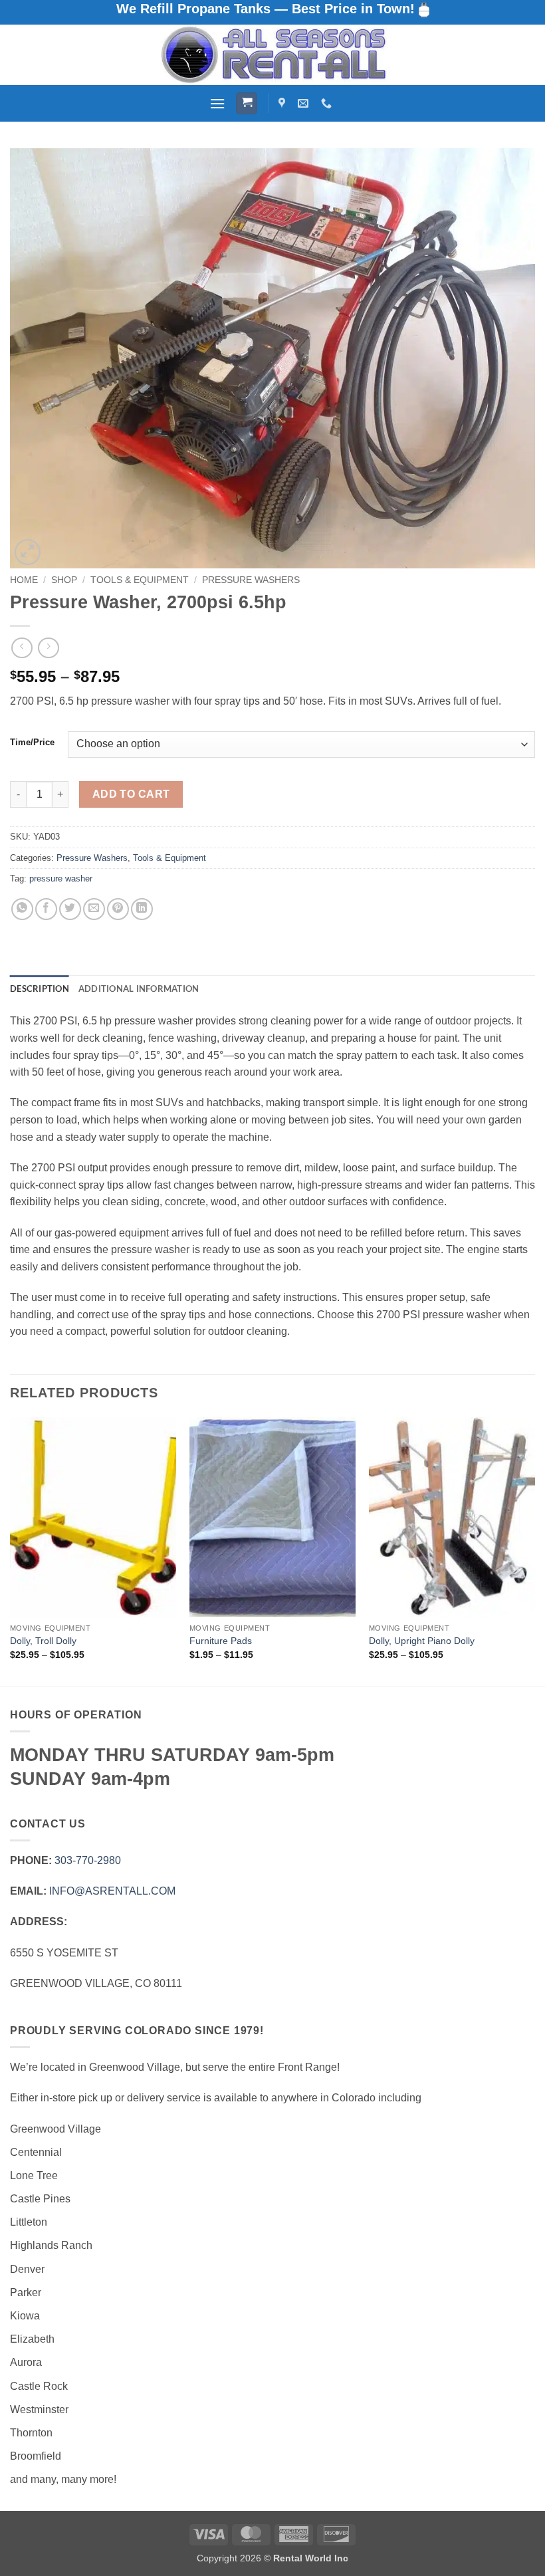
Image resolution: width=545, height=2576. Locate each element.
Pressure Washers (251, 580)
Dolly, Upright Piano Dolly (422, 1641)
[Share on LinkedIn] (142, 909)
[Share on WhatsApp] (22, 909)
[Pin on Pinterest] (118, 909)
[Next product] (22, 648)
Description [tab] (40, 989)
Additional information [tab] (139, 989)
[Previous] (11, 1550)
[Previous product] (48, 648)
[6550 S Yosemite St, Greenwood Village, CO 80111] (283, 103)
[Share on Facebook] (46, 909)
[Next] (534, 1550)
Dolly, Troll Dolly (43, 1641)
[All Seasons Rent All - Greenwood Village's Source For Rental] (272, 55)
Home (24, 580)
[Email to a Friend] (94, 909)
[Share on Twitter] (70, 909)
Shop (64, 580)
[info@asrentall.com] (305, 103)
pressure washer (61, 878)
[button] (217, 103)
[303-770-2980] (328, 103)
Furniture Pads (221, 1641)
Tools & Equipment (140, 580)
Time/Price (32, 743)
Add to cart (131, 794)
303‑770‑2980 (88, 1860)
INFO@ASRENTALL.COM (112, 1891)
